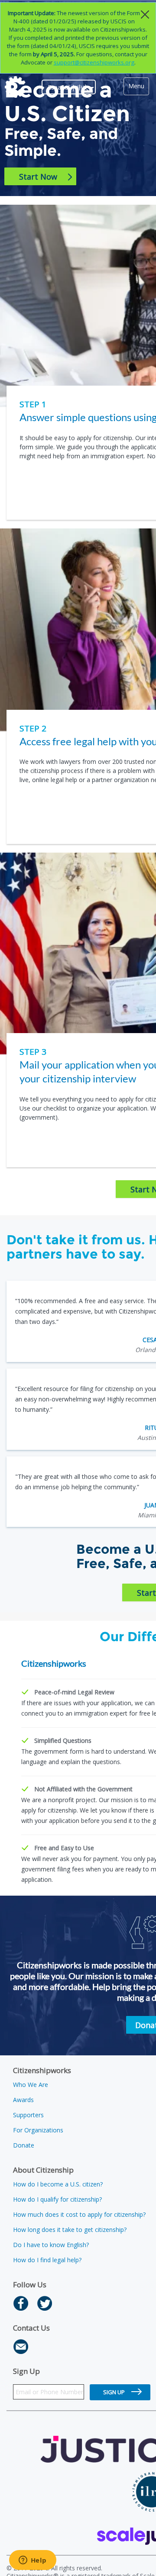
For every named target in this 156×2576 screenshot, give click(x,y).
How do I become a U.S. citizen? (58, 2184)
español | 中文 (69, 87)
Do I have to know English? (51, 2245)
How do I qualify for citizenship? (57, 2199)
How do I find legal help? (47, 2260)
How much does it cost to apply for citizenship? (79, 2214)
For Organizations (38, 2130)
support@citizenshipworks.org (94, 62)
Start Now (43, 177)
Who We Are (31, 2085)
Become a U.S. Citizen (67, 102)
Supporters (28, 2115)
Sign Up (114, 2392)
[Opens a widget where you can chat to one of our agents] (32, 2561)
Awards (23, 2100)
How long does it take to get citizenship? (70, 2230)
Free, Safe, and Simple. (61, 142)
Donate (24, 2145)
